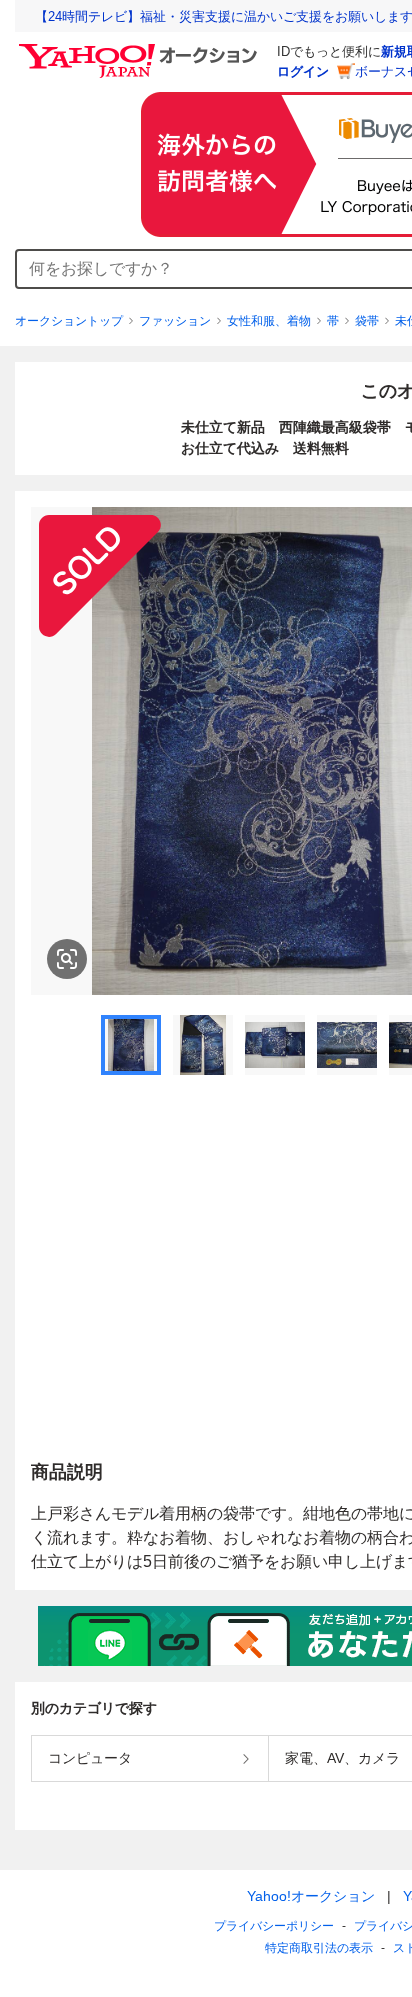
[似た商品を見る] (67, 959)
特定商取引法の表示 (319, 1948)
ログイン (303, 71)
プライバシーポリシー (274, 1926)
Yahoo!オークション (311, 1896)
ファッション (175, 321)
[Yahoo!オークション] (141, 49)
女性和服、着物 (269, 321)
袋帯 (367, 321)
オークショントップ (69, 321)
